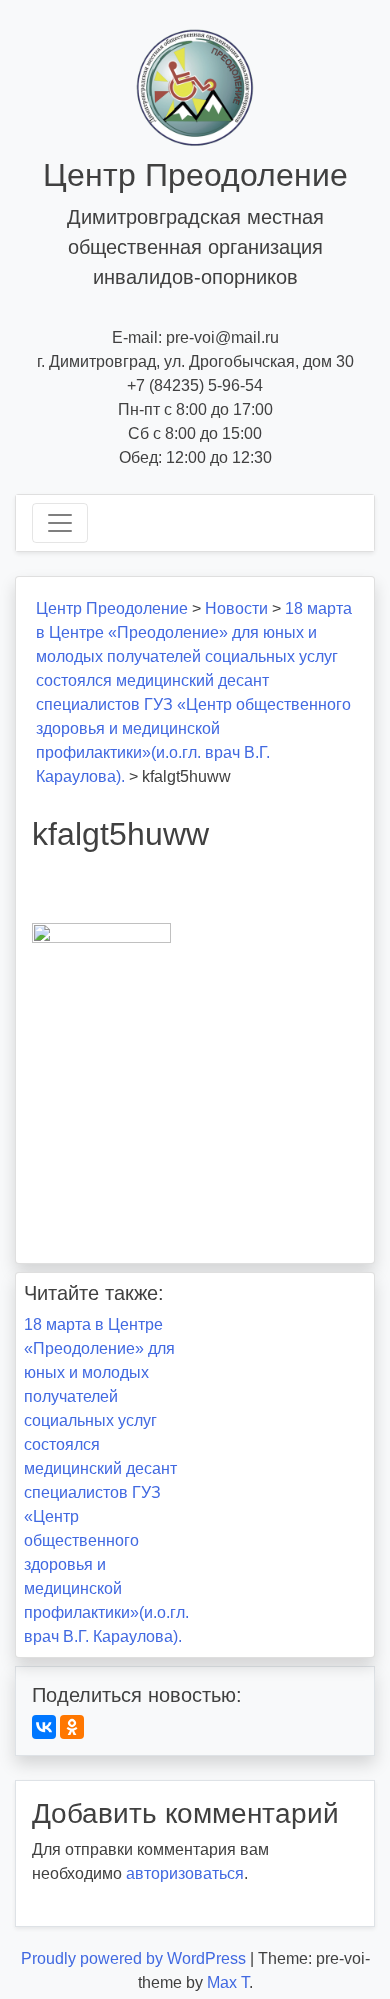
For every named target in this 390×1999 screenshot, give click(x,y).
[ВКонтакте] (44, 1727)
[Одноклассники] (72, 1727)
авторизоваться (185, 1873)
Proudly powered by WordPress (135, 1958)
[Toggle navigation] (60, 523)
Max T (228, 1982)
